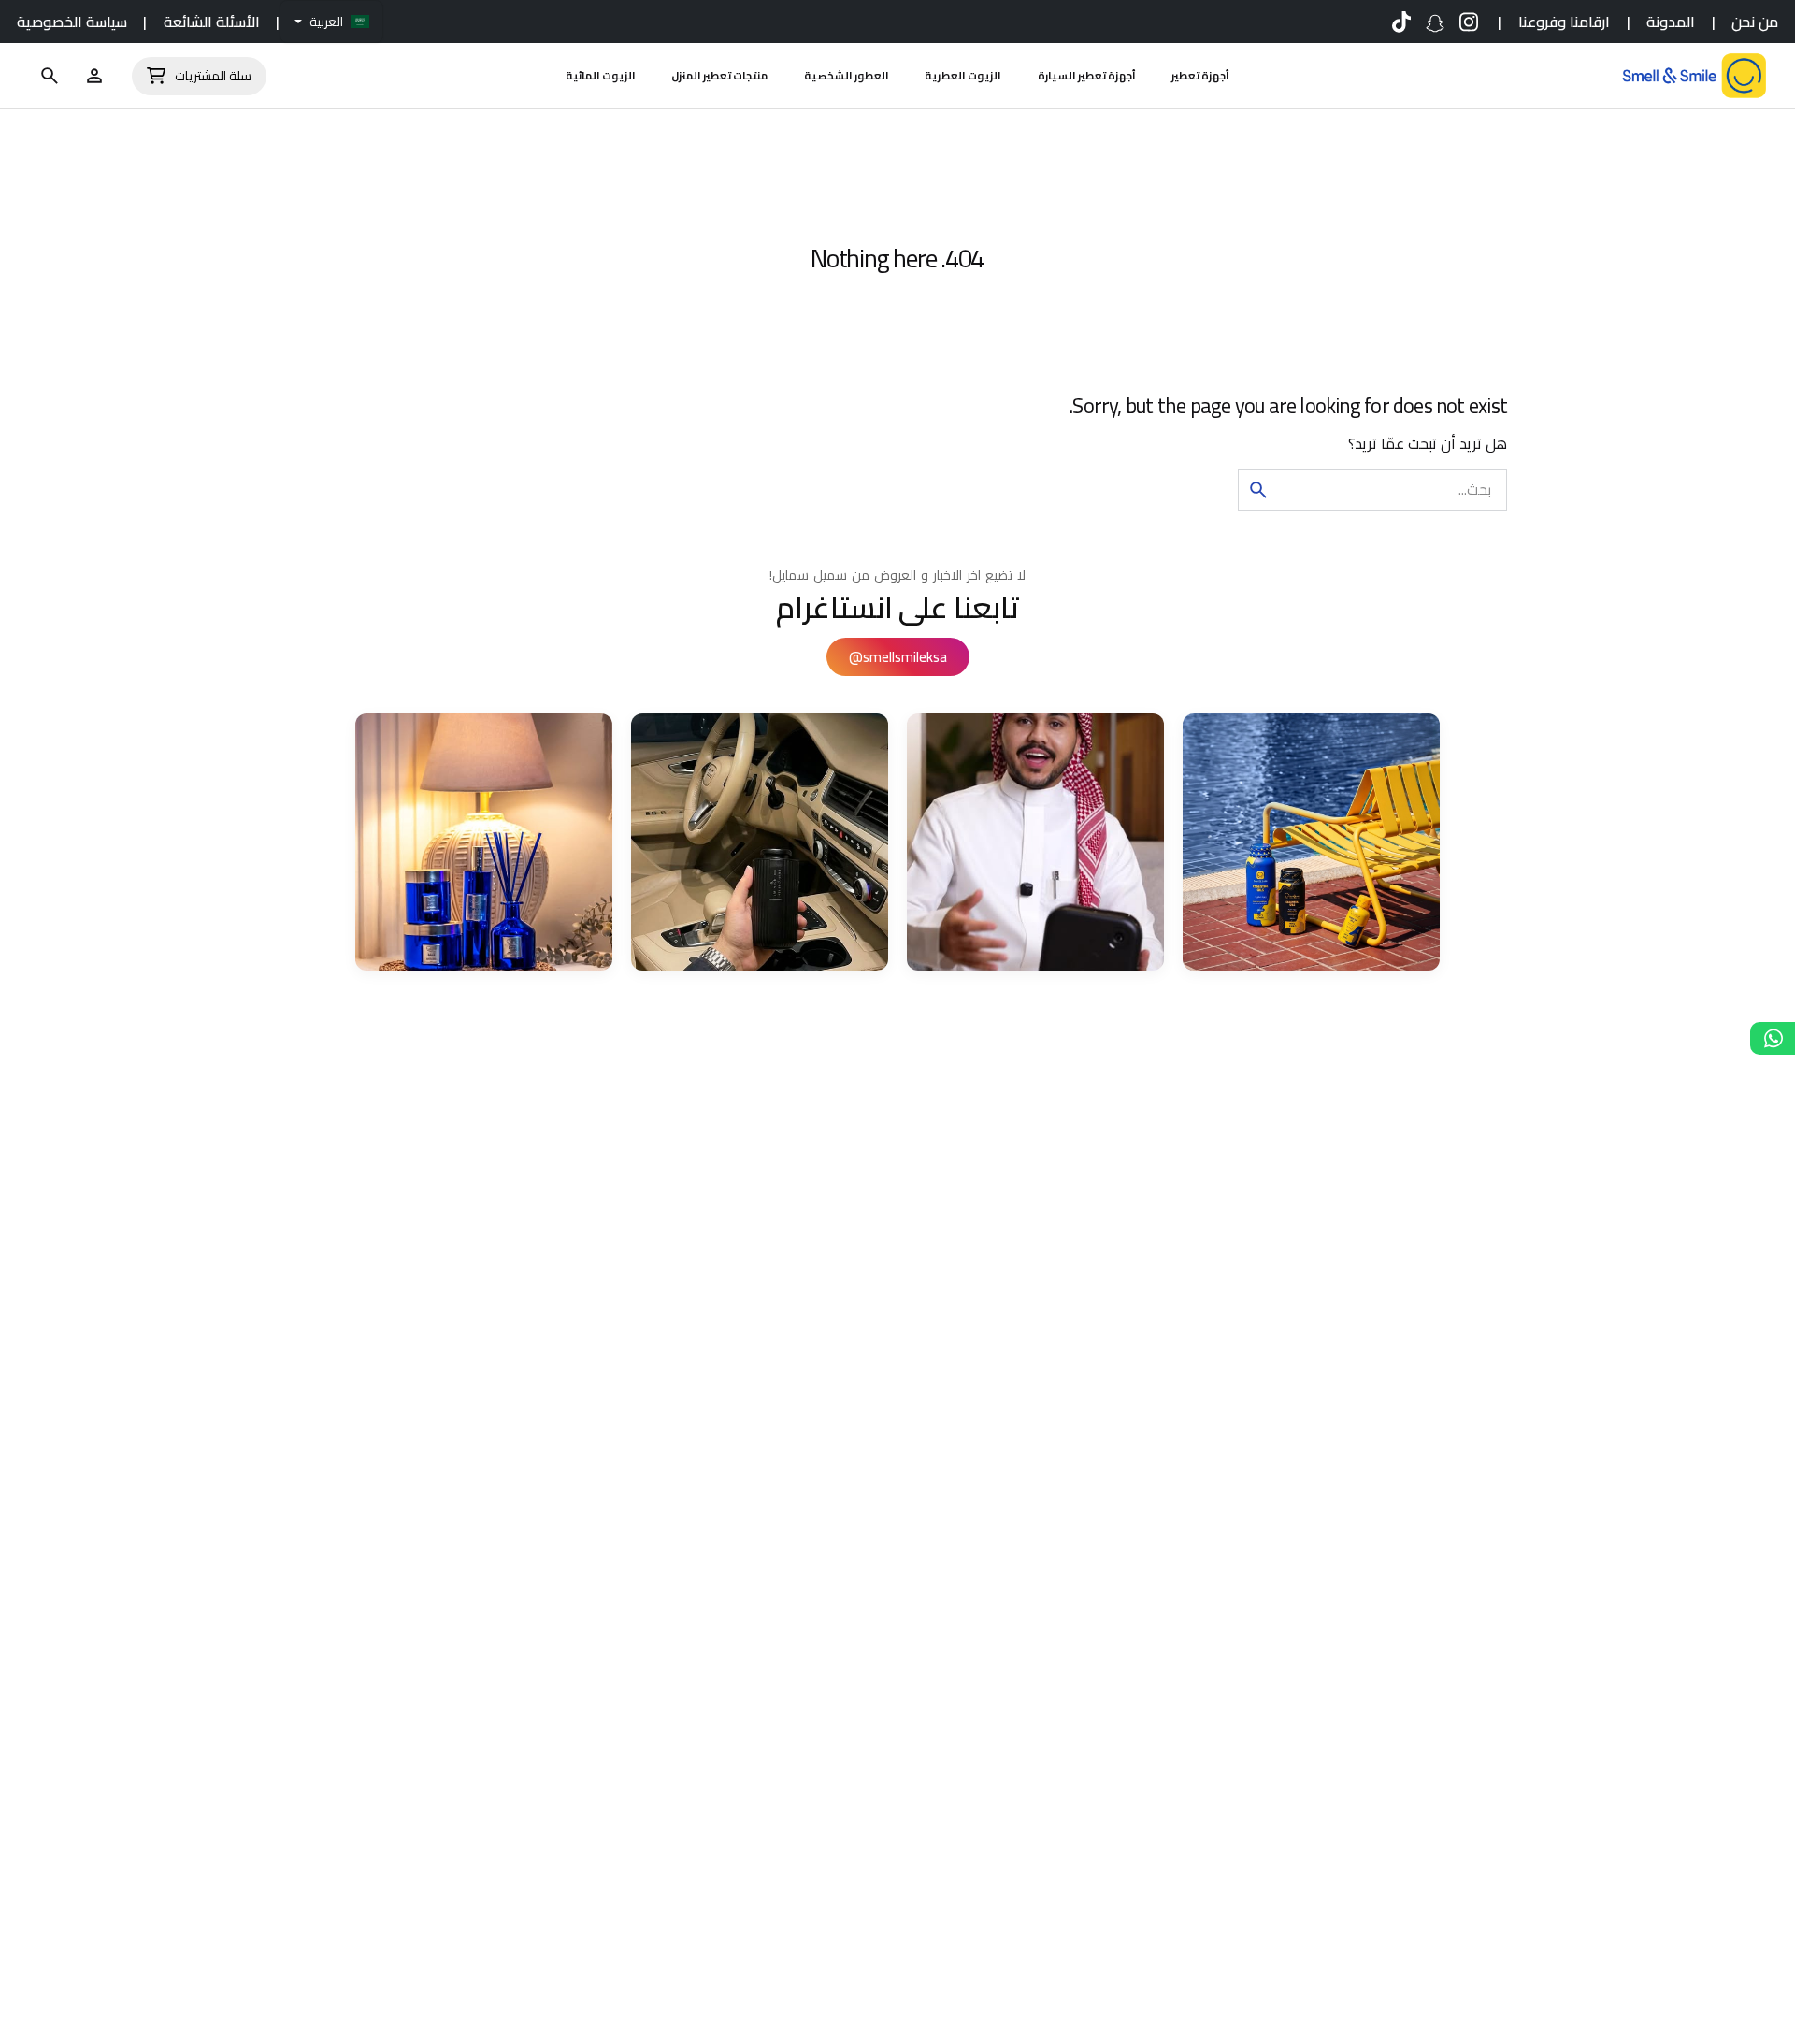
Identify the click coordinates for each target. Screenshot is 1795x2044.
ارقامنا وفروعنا (1564, 22)
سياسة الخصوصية (72, 22)
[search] (1258, 490)
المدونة (1671, 22)
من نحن (1755, 22)
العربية (326, 22)
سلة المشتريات (213, 76)
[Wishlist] (94, 76)
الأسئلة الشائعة (212, 22)
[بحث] (50, 76)
